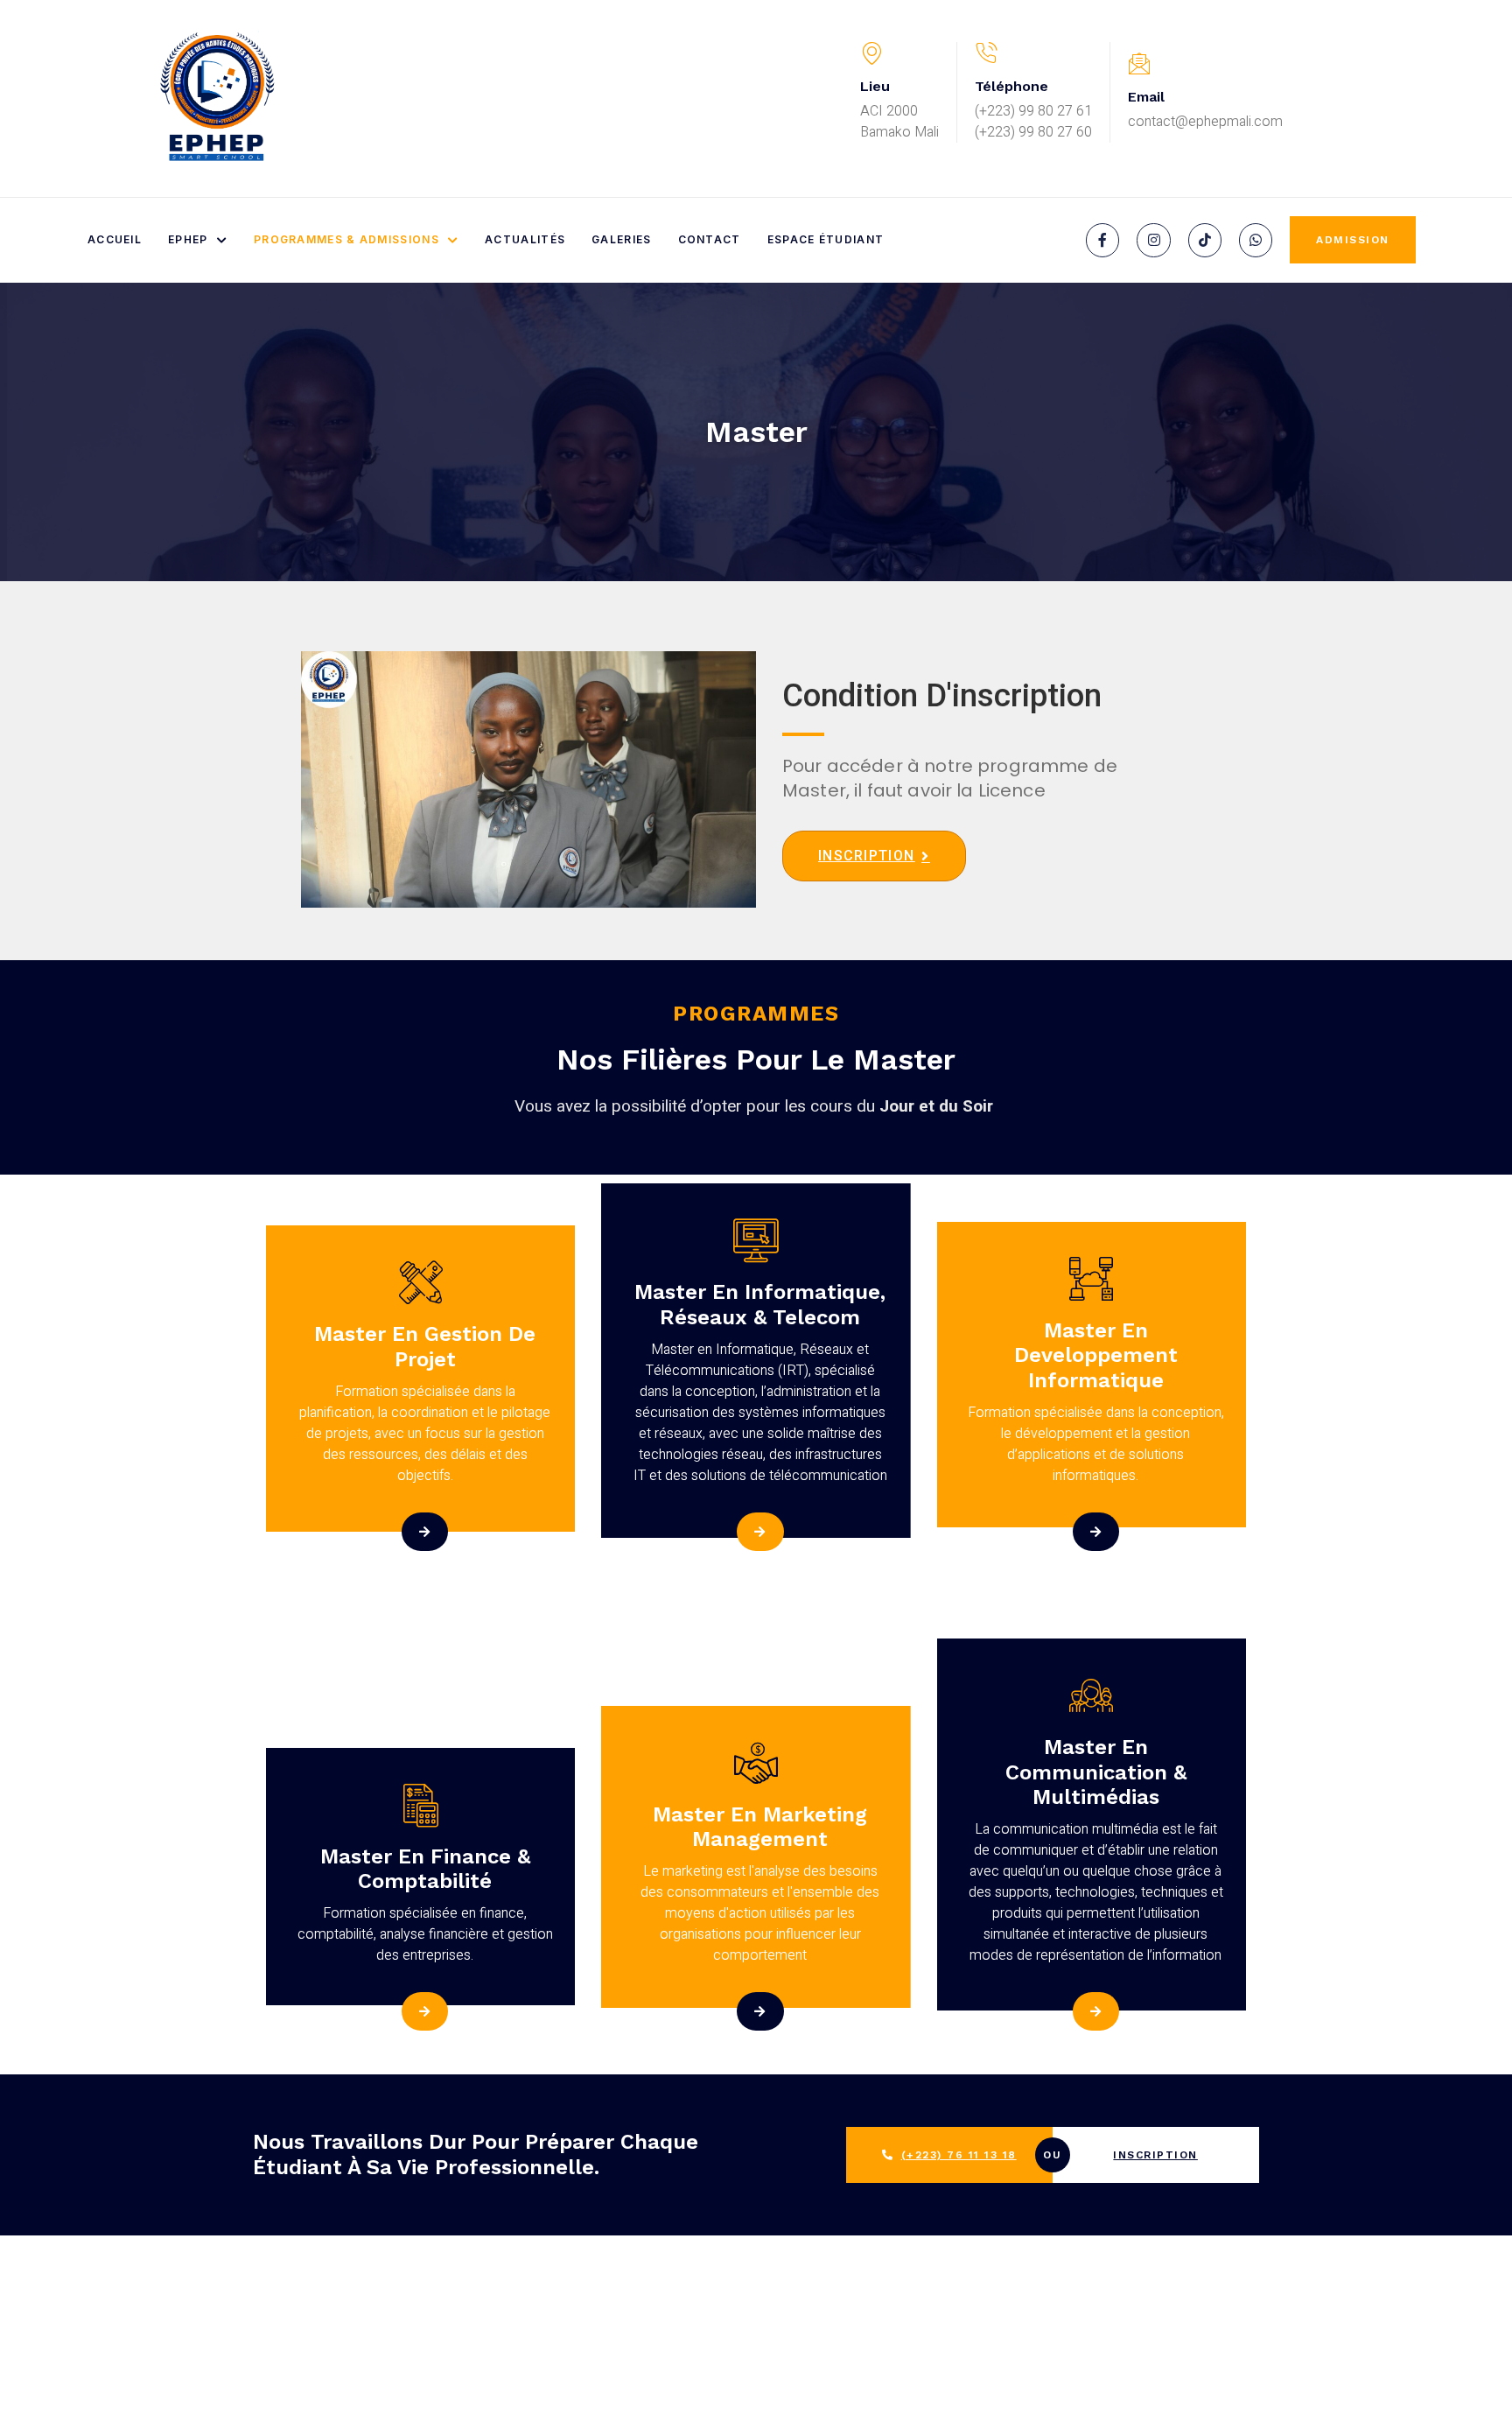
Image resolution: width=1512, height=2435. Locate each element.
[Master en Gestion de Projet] (425, 1532)
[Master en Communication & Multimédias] (1096, 2011)
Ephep (188, 239)
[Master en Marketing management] (760, 2011)
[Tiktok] (1205, 240)
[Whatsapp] (1256, 240)
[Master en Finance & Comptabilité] (425, 2011)
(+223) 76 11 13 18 (959, 2155)
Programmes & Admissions (346, 239)
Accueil (115, 239)
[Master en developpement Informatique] (1096, 1532)
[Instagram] (1153, 240)
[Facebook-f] (1102, 240)
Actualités (525, 239)
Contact (710, 239)
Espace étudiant (826, 239)
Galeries (621, 239)
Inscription (1155, 2155)
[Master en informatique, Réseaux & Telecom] (760, 1532)
